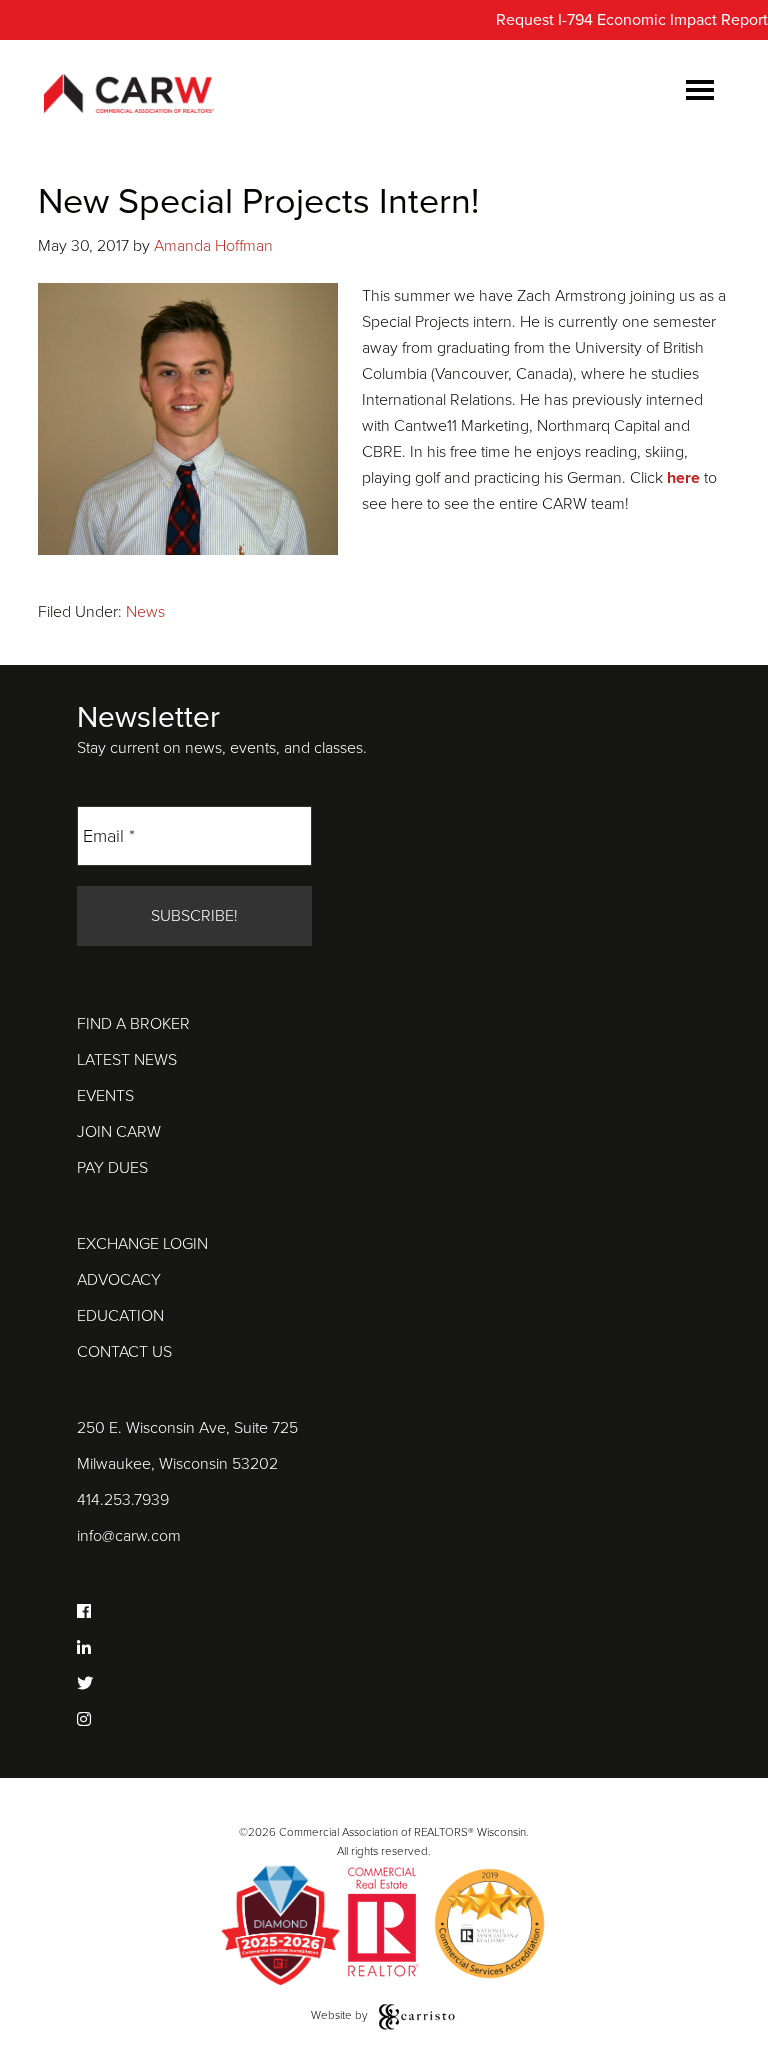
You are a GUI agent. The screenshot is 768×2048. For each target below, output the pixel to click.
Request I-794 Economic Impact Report (632, 20)
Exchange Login (142, 1244)
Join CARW (119, 1132)
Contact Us (124, 1352)
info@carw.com (129, 1536)
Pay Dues (112, 1168)
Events (105, 1096)
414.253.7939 (123, 1500)
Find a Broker (133, 1024)
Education (120, 1316)
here (683, 478)
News (145, 612)
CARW (129, 95)
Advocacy (119, 1280)
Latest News (127, 1060)
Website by (341, 2015)
